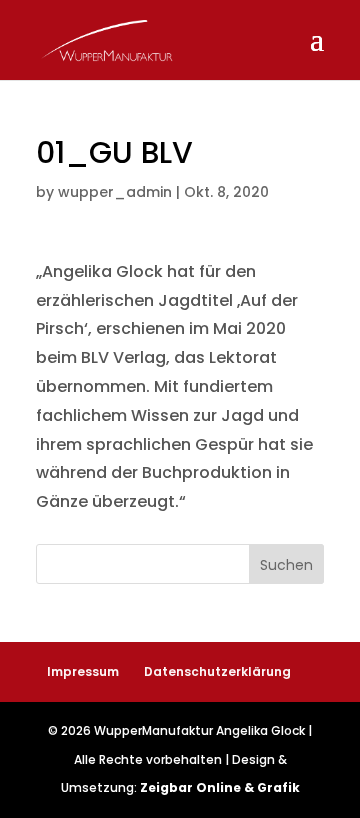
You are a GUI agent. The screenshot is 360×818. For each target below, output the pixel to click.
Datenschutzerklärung (217, 671)
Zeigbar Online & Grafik (220, 787)
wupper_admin (115, 192)
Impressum (83, 671)
